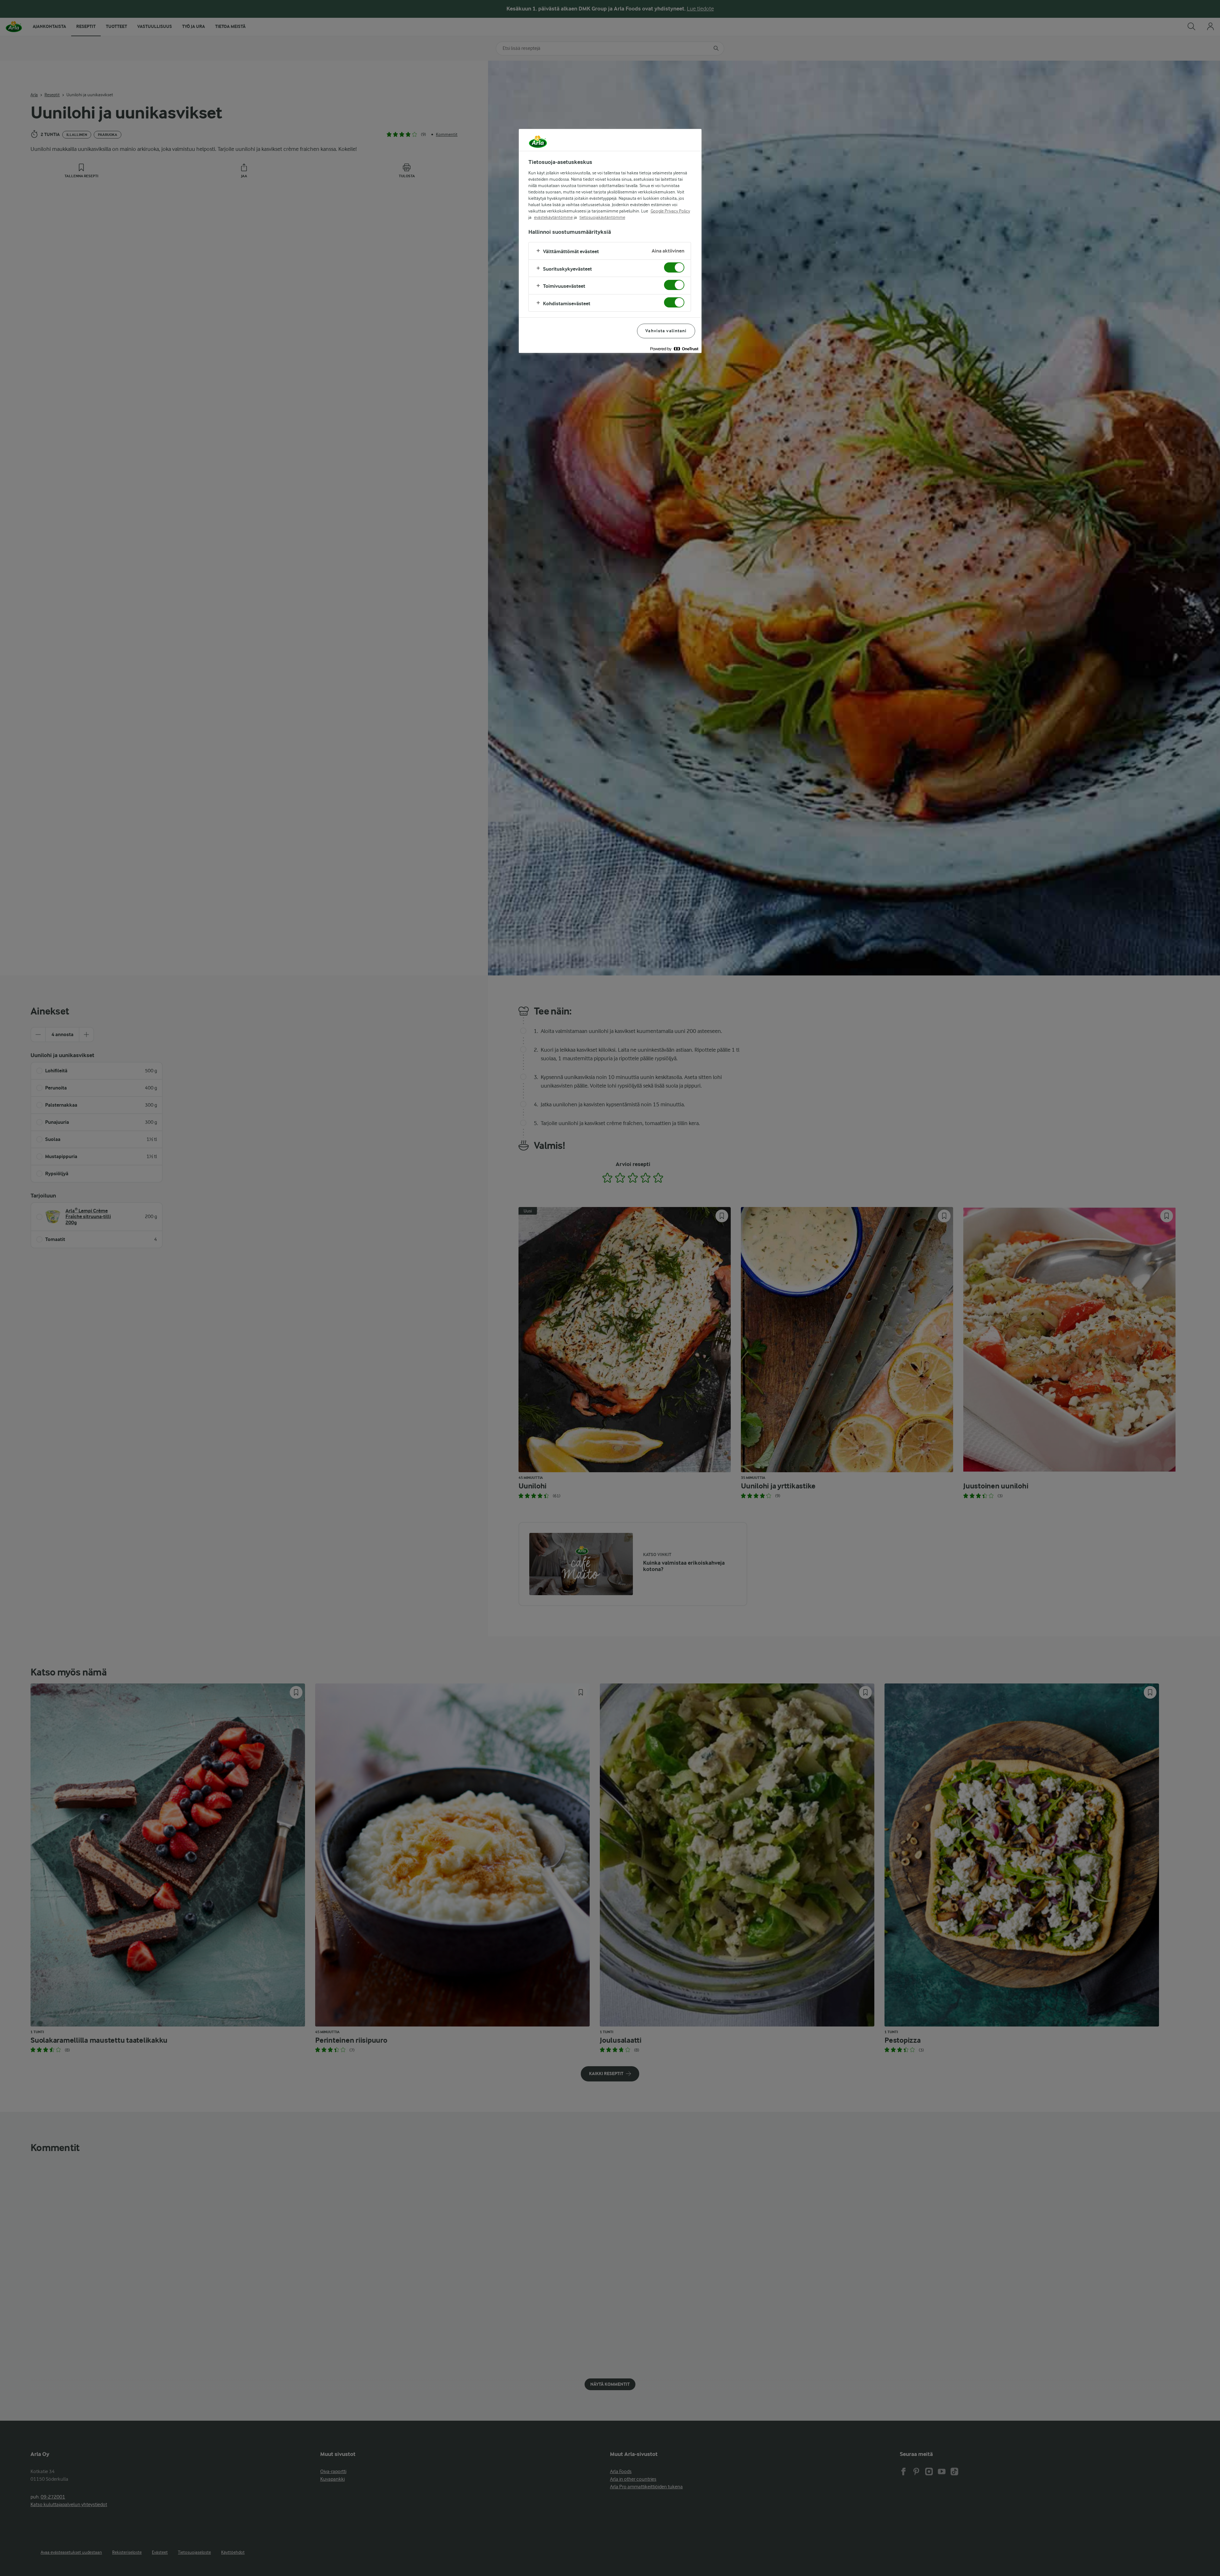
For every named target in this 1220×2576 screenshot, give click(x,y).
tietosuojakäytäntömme (602, 217)
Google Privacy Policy (670, 211)
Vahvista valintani (666, 331)
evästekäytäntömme (553, 217)
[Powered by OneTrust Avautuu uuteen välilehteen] (674, 349)
